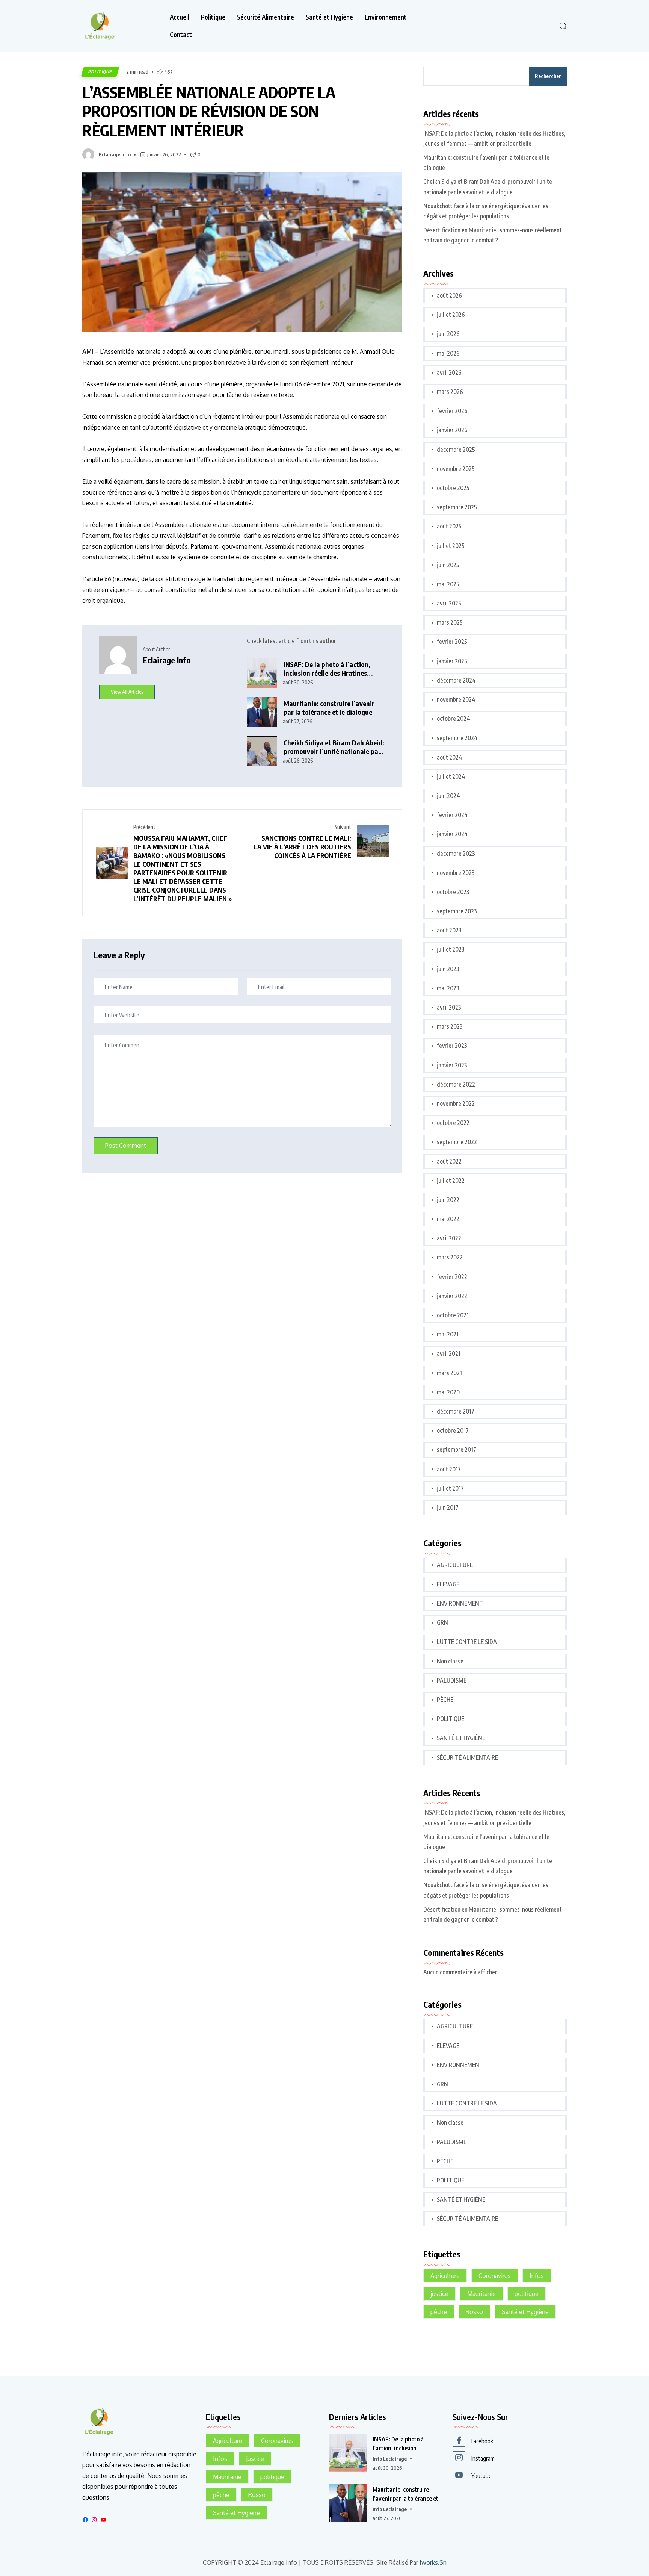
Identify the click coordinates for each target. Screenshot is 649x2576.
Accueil (180, 17)
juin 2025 (448, 565)
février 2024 (452, 815)
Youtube (481, 2476)
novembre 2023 (456, 873)
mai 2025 (448, 584)
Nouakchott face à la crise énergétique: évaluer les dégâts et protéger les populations (486, 211)
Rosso (474, 2312)
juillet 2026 (451, 315)
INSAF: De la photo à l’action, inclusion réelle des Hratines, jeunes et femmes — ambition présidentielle (327, 669)
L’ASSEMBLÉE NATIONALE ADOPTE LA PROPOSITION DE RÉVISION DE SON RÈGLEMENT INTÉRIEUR (209, 111)
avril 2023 (449, 1007)
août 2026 (449, 295)
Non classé (450, 1661)
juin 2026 (448, 334)
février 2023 (452, 1046)
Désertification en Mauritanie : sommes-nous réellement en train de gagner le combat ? (493, 235)
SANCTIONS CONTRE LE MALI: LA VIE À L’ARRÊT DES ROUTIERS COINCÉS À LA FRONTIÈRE (302, 847)
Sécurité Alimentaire (266, 17)
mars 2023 (450, 1026)
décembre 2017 (456, 1411)
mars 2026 (450, 392)
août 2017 (449, 1469)
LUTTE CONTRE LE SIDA (467, 1642)
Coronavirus (495, 2276)
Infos (537, 2276)
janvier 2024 (452, 834)
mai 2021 (448, 1334)
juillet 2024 (451, 776)
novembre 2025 (456, 469)
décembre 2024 (456, 680)
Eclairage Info (115, 154)
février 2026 (452, 411)
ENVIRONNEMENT (460, 1603)
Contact (181, 35)
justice (439, 2294)
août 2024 (450, 757)
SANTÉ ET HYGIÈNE (461, 1738)
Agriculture (445, 2276)
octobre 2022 (453, 1123)
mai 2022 (448, 1219)
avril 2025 (449, 603)
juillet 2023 (451, 949)
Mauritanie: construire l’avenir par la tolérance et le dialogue (329, 708)
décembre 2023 (456, 854)
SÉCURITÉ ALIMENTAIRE (467, 1757)
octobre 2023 (453, 892)
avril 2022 (449, 1238)
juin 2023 (448, 969)
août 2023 (449, 930)
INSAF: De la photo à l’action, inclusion (398, 2444)
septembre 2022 (457, 1142)
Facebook (482, 2441)
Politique (213, 17)
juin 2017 (448, 1507)
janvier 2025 (452, 661)
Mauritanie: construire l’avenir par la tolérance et (405, 2494)
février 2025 (452, 642)
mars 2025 (450, 622)
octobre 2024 (454, 719)
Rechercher (548, 76)
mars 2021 (449, 1373)
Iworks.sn (433, 2563)
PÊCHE (445, 1700)
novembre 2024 (456, 699)
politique (527, 2294)
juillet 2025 (451, 546)
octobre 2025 (453, 488)
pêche (439, 2312)
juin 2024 (448, 796)
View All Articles (127, 692)
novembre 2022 (456, 1103)
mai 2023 (448, 988)
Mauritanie (481, 2294)
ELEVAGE (448, 1584)
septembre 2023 (457, 911)
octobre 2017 (453, 1430)
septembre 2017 (457, 1450)
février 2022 (452, 1277)
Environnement (386, 17)
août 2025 (449, 526)
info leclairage (390, 2459)
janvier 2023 (452, 1065)
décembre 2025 (456, 450)
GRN (442, 1622)
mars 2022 (450, 1257)
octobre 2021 (453, 1315)
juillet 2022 (451, 1181)
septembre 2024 (457, 738)
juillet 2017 (450, 1488)
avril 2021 (449, 1353)
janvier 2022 (452, 1296)
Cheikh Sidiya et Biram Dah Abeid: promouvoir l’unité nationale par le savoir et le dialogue (334, 747)
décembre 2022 (456, 1084)
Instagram (483, 2458)
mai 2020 (448, 1392)
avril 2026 (449, 372)
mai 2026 (448, 353)
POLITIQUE (100, 72)
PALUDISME (452, 1680)
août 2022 (449, 1161)
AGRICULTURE (455, 1565)
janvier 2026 (452, 430)
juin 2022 (448, 1200)
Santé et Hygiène (329, 17)
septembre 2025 (457, 507)
